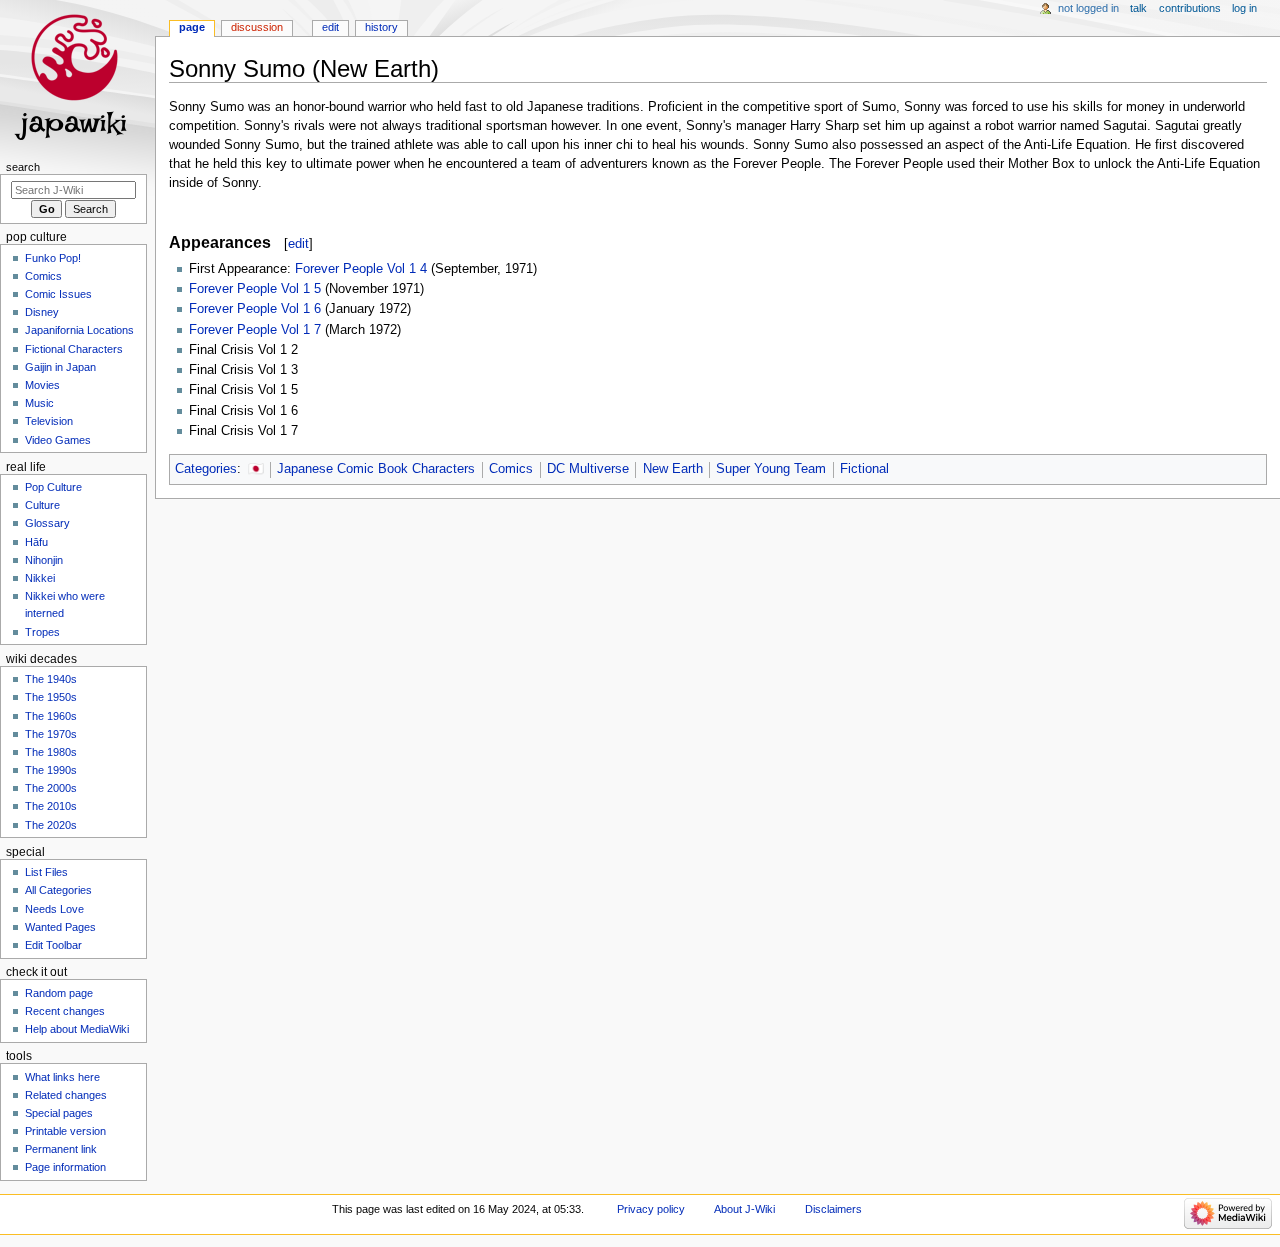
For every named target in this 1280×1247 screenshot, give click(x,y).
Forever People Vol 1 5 (255, 289)
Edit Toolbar (53, 945)
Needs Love (54, 909)
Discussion (257, 27)
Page (192, 27)
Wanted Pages (60, 927)
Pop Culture (53, 487)
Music (39, 403)
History (381, 27)
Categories (206, 469)
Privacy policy (651, 1209)
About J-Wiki (744, 1209)
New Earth (673, 469)
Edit (330, 27)
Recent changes (65, 1011)
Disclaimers (833, 1209)
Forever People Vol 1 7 (255, 330)
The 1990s (51, 770)
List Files (46, 872)
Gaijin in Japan (60, 367)
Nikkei (40, 578)
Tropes (42, 632)
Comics (511, 469)
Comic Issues (58, 294)
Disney (42, 312)
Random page (59, 993)
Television (49, 421)
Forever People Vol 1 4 (361, 269)
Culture (42, 505)
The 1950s (51, 697)
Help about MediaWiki (77, 1029)
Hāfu (36, 542)
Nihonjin (44, 560)
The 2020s (51, 825)
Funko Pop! (53, 258)
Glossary (47, 523)
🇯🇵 (256, 469)
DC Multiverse (588, 469)
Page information (65, 1167)
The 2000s (51, 788)
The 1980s (51, 752)
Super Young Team (771, 469)
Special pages (59, 1113)
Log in (1244, 8)
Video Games (58, 440)
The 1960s (51, 716)
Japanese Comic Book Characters (376, 469)
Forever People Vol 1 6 (255, 309)
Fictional (864, 469)
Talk (1138, 8)
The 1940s (51, 679)
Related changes (66, 1095)
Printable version (65, 1131)
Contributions (1190, 8)
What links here (62, 1077)
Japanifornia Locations (79, 330)
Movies (42, 385)
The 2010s (51, 806)
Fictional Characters (74, 349)
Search (23, 167)
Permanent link (61, 1149)
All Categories (58, 890)
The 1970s (51, 734)
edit (298, 243)
